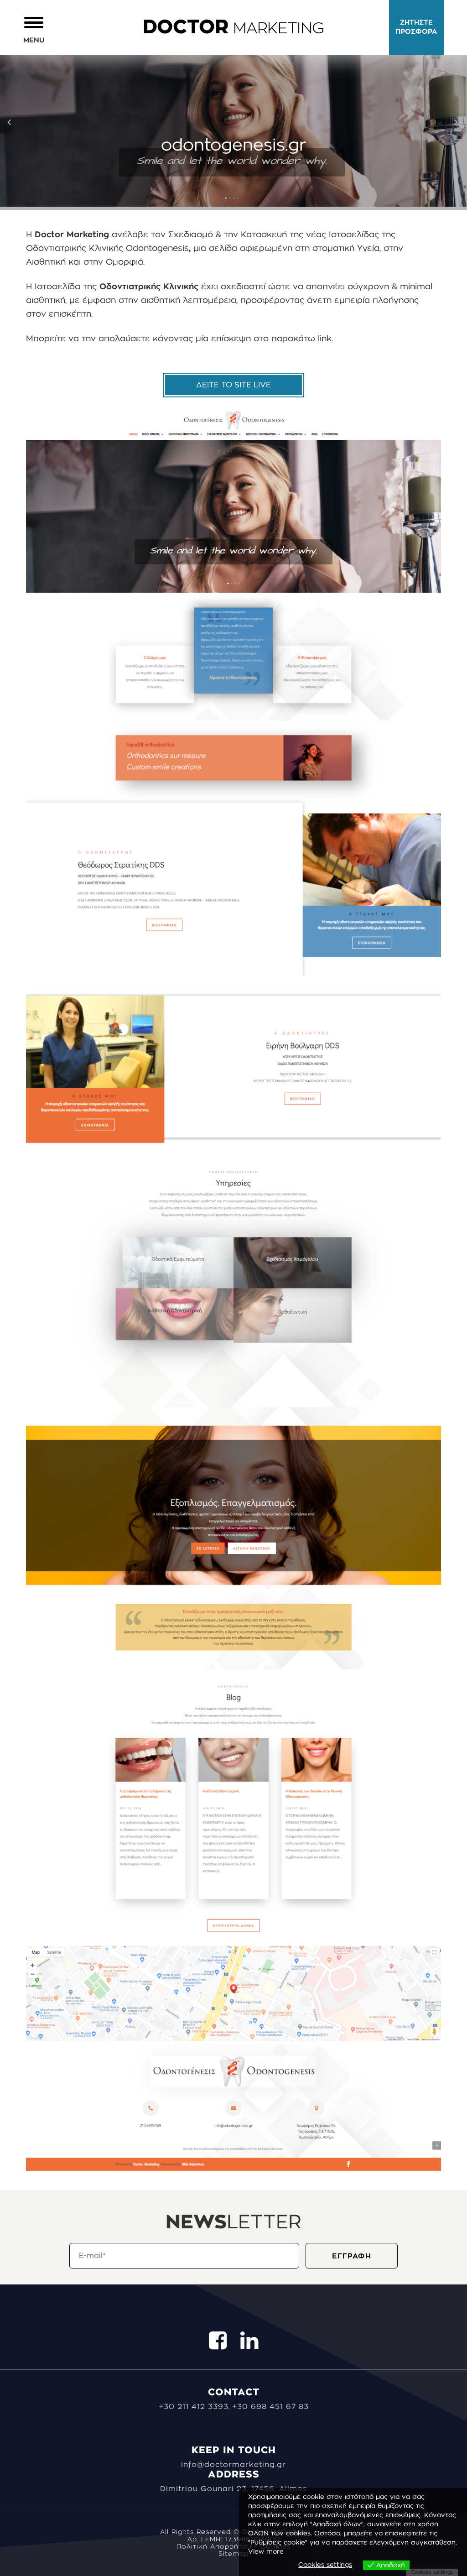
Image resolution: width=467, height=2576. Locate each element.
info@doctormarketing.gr (233, 2465)
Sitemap (233, 2554)
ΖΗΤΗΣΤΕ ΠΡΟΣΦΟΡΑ (416, 27)
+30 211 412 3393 (194, 2407)
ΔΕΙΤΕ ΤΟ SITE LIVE (233, 385)
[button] (34, 29)
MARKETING (233, 29)
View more (266, 2552)
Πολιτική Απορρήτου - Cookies (233, 2547)
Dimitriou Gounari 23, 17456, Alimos (233, 2489)
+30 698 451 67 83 (270, 2407)
